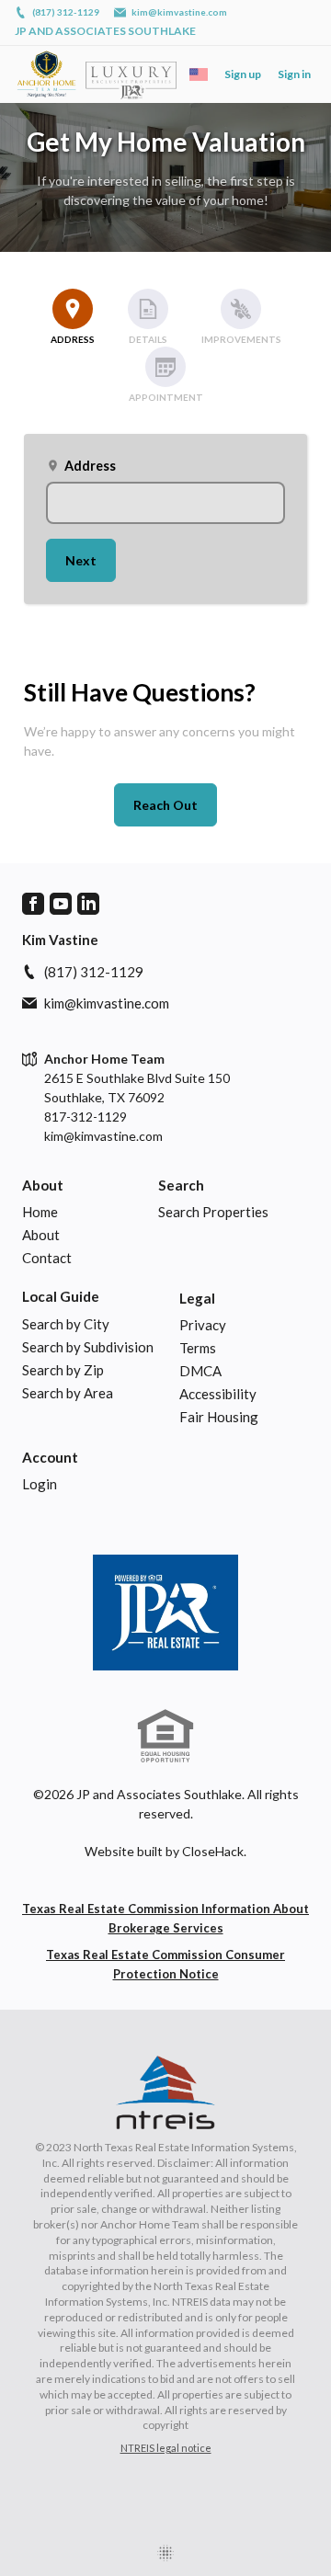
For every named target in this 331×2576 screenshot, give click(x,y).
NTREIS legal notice (166, 2448)
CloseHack (213, 1851)
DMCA (200, 1371)
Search (181, 1185)
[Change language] (199, 74)
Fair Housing (219, 1417)
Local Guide (61, 1296)
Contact (47, 1258)
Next (81, 560)
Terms (198, 1348)
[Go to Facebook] (33, 904)
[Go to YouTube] (61, 904)
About (43, 1185)
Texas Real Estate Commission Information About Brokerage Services (165, 1918)
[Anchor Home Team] (165, 1613)
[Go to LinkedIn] (88, 904)
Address (81, 466)
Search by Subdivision (88, 1347)
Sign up (243, 74)
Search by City (66, 1324)
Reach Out (165, 805)
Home (40, 1212)
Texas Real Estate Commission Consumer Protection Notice (165, 1964)
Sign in (294, 74)
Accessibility (218, 1394)
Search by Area (68, 1393)
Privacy (203, 1325)
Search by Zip (63, 1370)
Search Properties (213, 1212)
